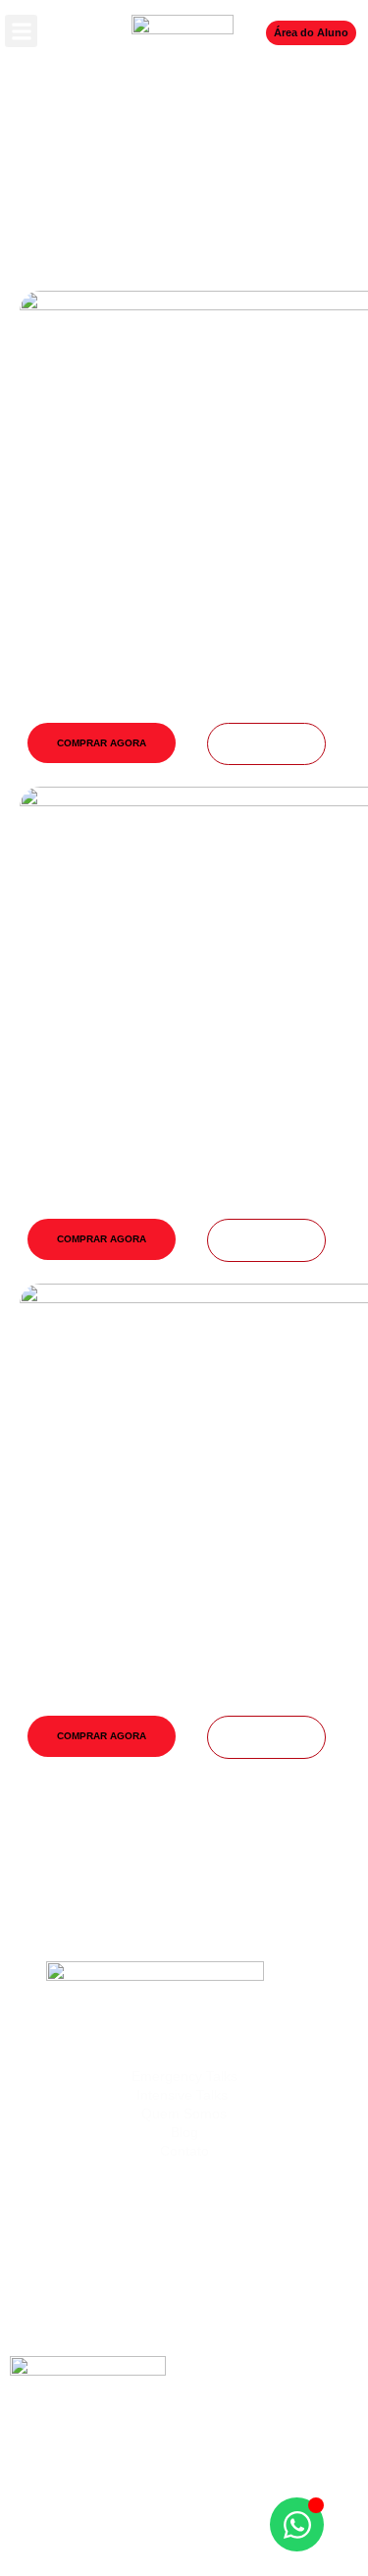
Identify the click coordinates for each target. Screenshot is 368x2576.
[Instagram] (157, 2460)
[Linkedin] (211, 2460)
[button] (21, 31)
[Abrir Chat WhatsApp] (297, 2524)
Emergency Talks (184, 2076)
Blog (184, 2132)
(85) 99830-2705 (184, 2285)
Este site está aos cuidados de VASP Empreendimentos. (184, 2546)
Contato (184, 2151)
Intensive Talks (184, 2095)
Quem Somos (184, 2113)
